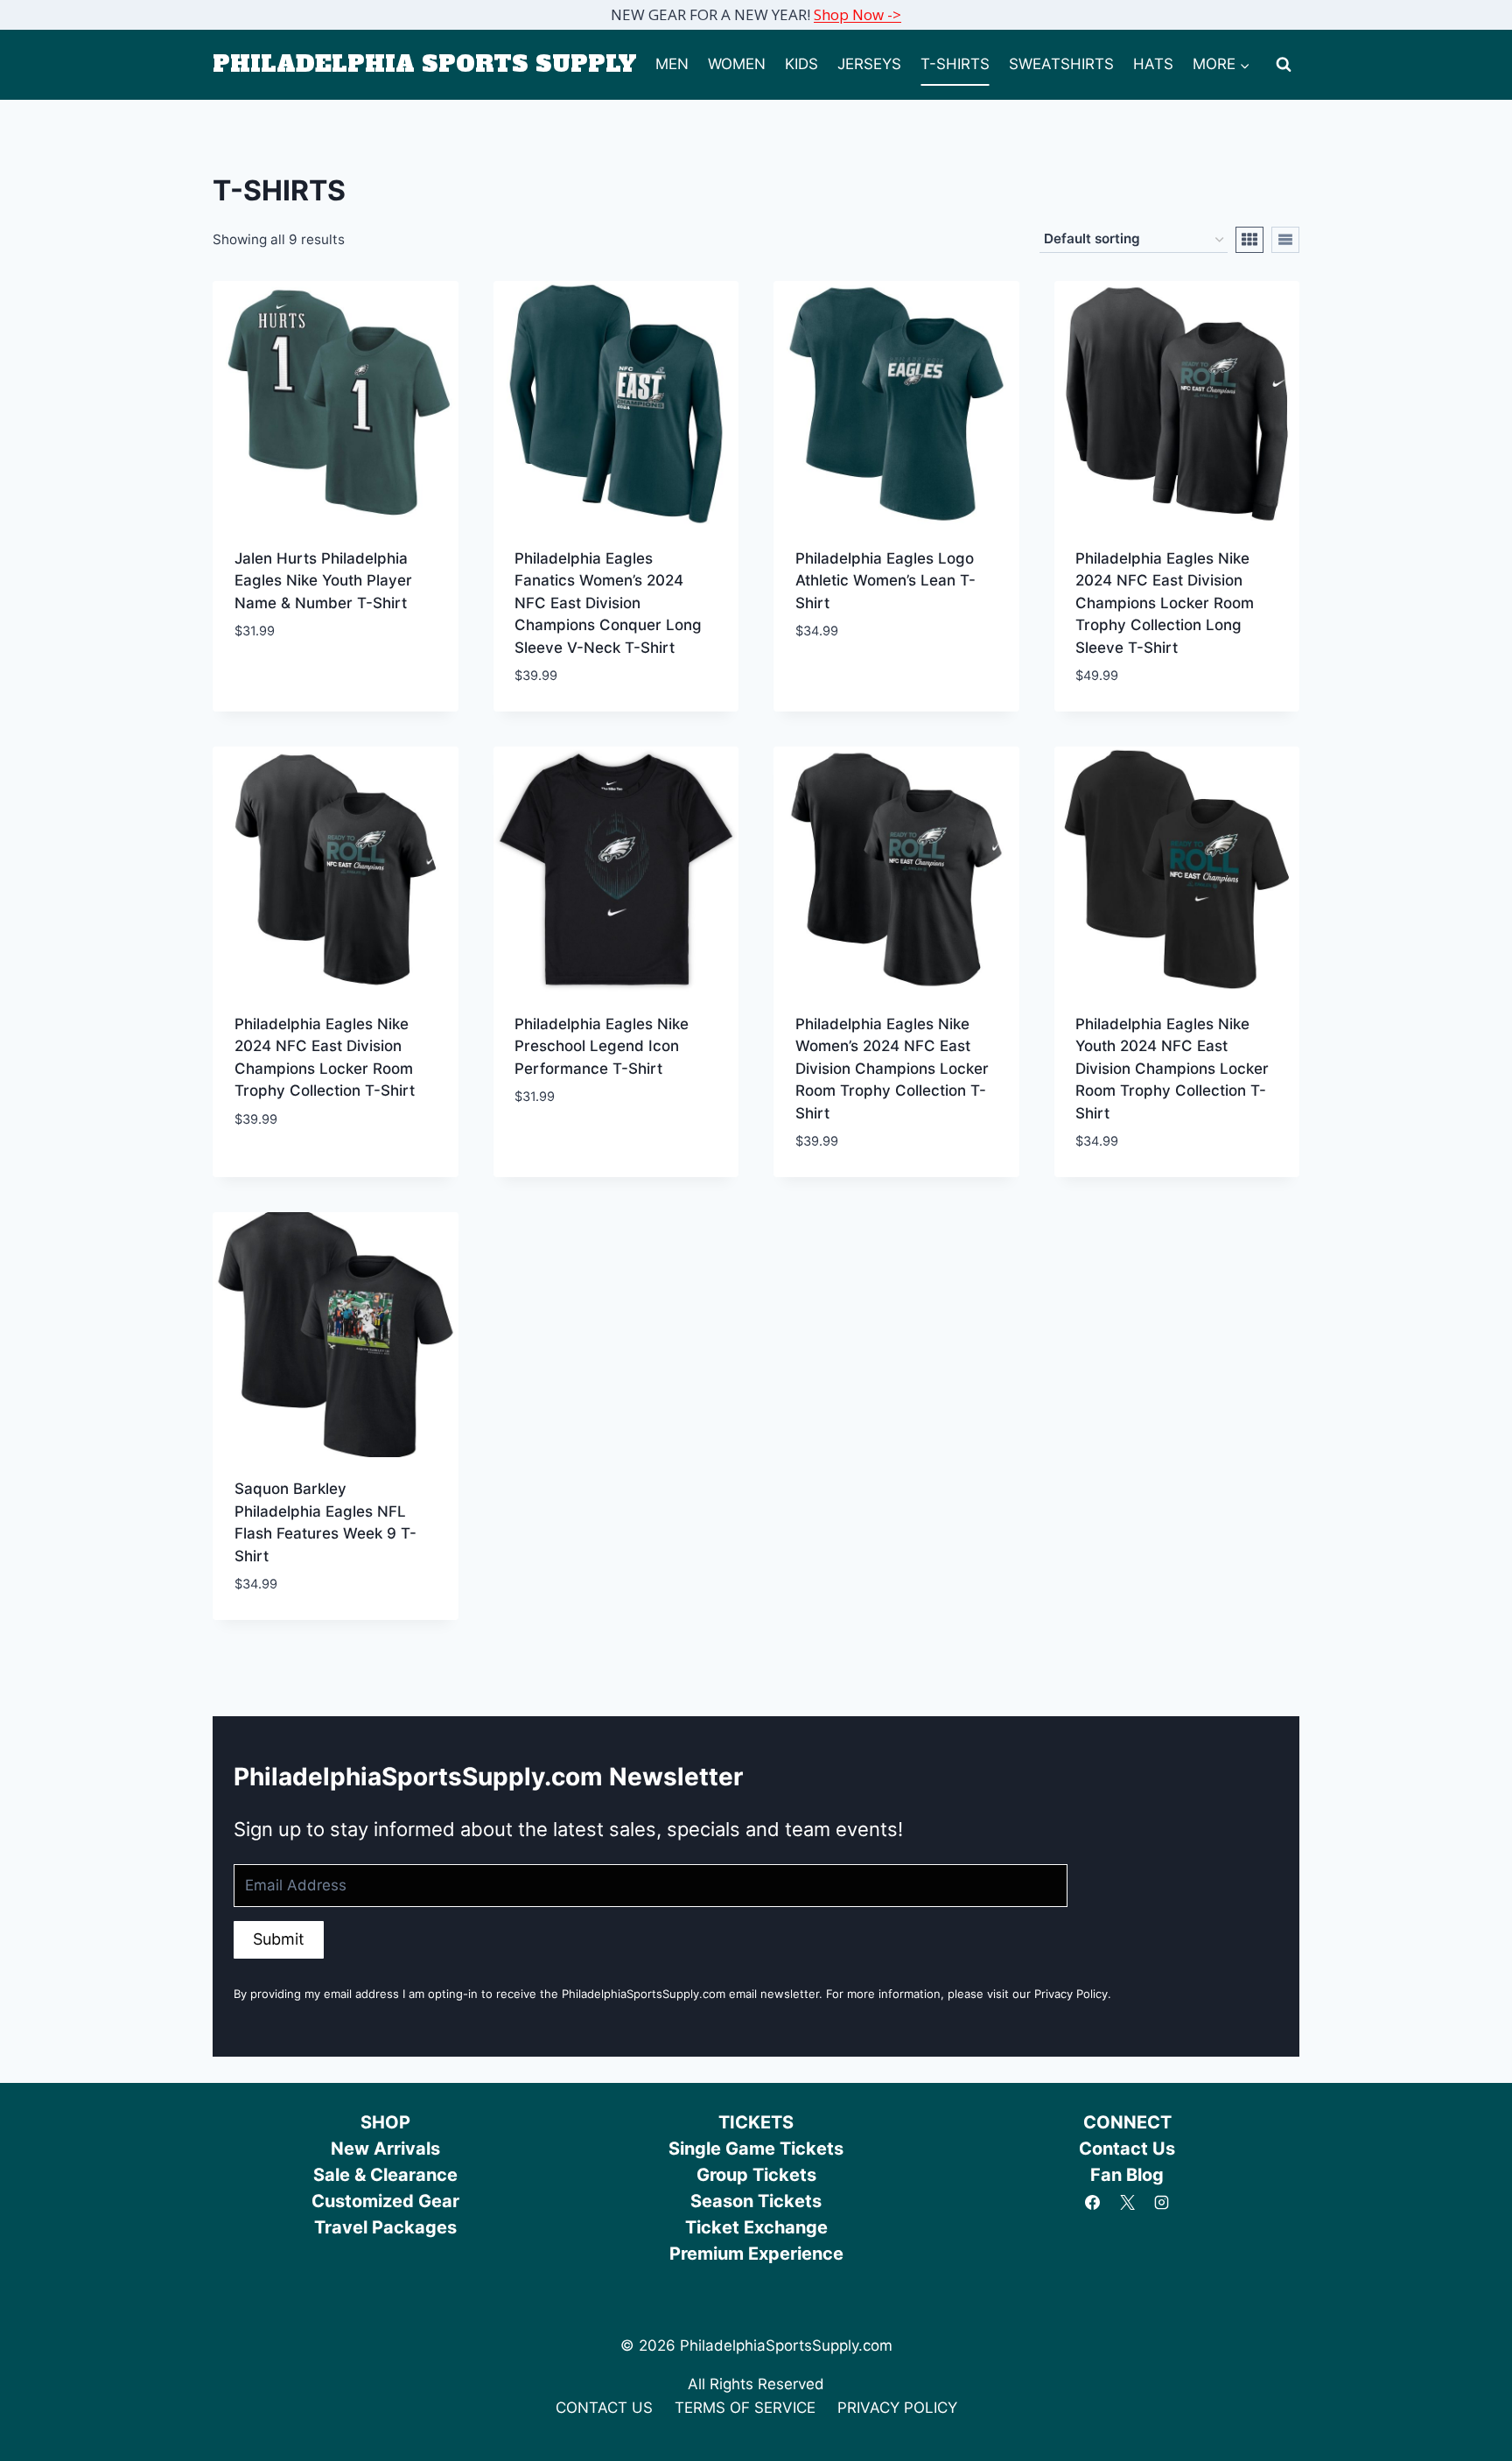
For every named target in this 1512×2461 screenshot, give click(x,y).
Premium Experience (756, 2254)
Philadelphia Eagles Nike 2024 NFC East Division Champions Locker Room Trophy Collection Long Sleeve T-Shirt (1165, 603)
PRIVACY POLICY (897, 2408)
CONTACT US (604, 2408)
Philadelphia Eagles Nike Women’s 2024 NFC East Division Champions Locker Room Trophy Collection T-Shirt (892, 1069)
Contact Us (1127, 2149)
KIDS (801, 64)
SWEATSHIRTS (1061, 64)
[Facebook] (1093, 2203)
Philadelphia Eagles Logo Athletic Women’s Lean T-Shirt (885, 581)
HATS (1153, 64)
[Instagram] (1161, 2203)
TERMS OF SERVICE (745, 2408)
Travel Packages (385, 2227)
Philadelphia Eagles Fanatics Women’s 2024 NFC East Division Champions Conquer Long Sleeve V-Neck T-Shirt (608, 603)
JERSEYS (869, 64)
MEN (672, 64)
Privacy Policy (1071, 1994)
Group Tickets (756, 2175)
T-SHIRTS (955, 64)
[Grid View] (1249, 240)
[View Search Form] (1284, 65)
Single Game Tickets (756, 2149)
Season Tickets (756, 2201)
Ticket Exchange (756, 2227)
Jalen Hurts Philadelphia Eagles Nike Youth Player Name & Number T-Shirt (323, 581)
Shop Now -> (857, 14)
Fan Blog (1127, 2175)
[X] (1127, 2203)
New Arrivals (385, 2149)
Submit (279, 1939)
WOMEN (737, 64)
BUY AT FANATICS (292, 684)
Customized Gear (385, 2201)
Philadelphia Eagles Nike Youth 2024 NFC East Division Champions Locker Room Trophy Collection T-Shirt (1172, 1069)
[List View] (1285, 240)
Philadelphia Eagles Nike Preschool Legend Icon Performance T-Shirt (602, 1046)
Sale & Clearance (385, 2175)
